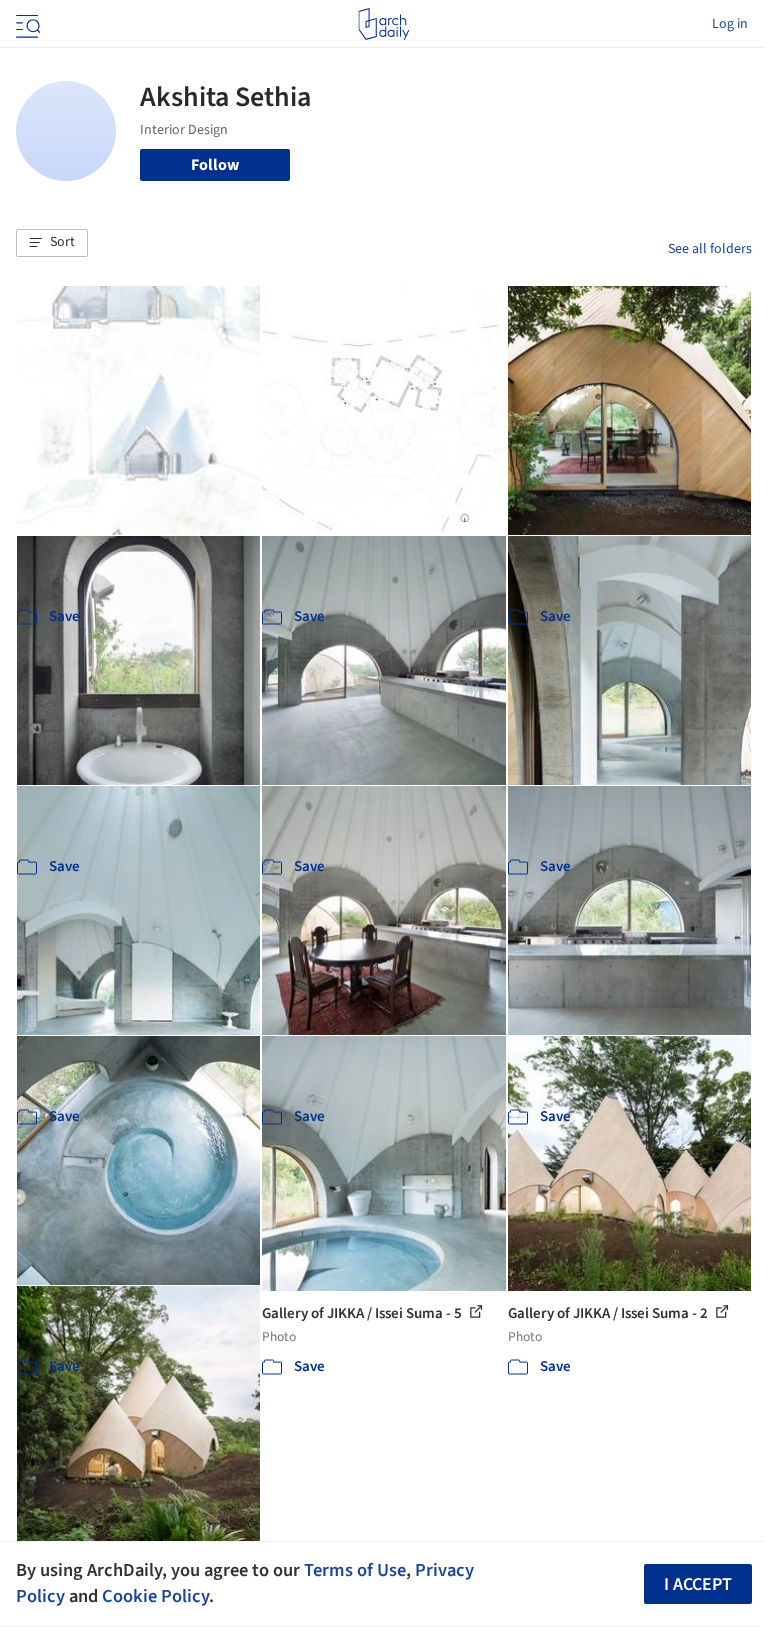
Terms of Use (355, 1570)
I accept (698, 1584)
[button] (52, 243)
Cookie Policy (155, 1596)
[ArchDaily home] (383, 24)
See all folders (710, 249)
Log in (730, 24)
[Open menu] (26, 24)
